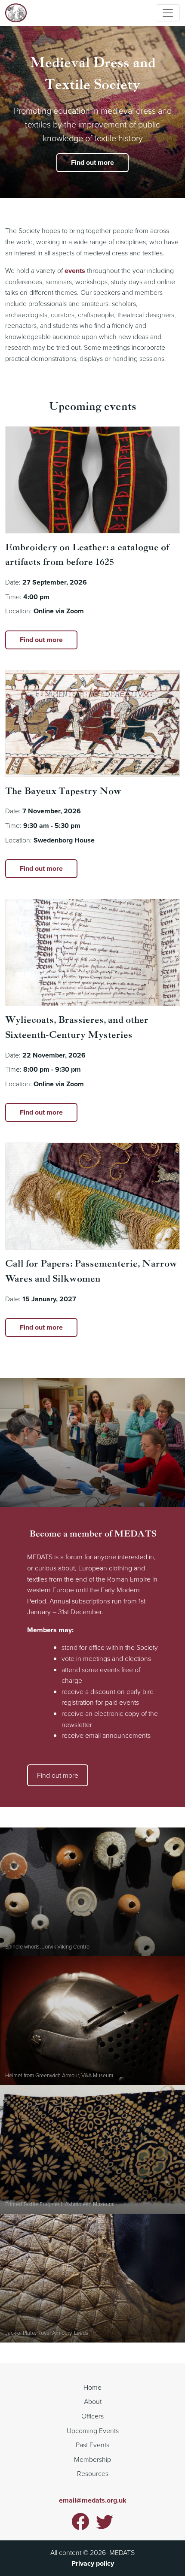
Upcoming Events (93, 2431)
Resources (93, 2473)
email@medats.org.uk (93, 2500)
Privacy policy (93, 2563)
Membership (92, 2459)
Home (92, 2387)
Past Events (92, 2445)
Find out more (92, 162)
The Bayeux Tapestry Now (63, 791)
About (93, 2401)
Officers (92, 2416)
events (75, 271)
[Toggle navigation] (168, 13)
